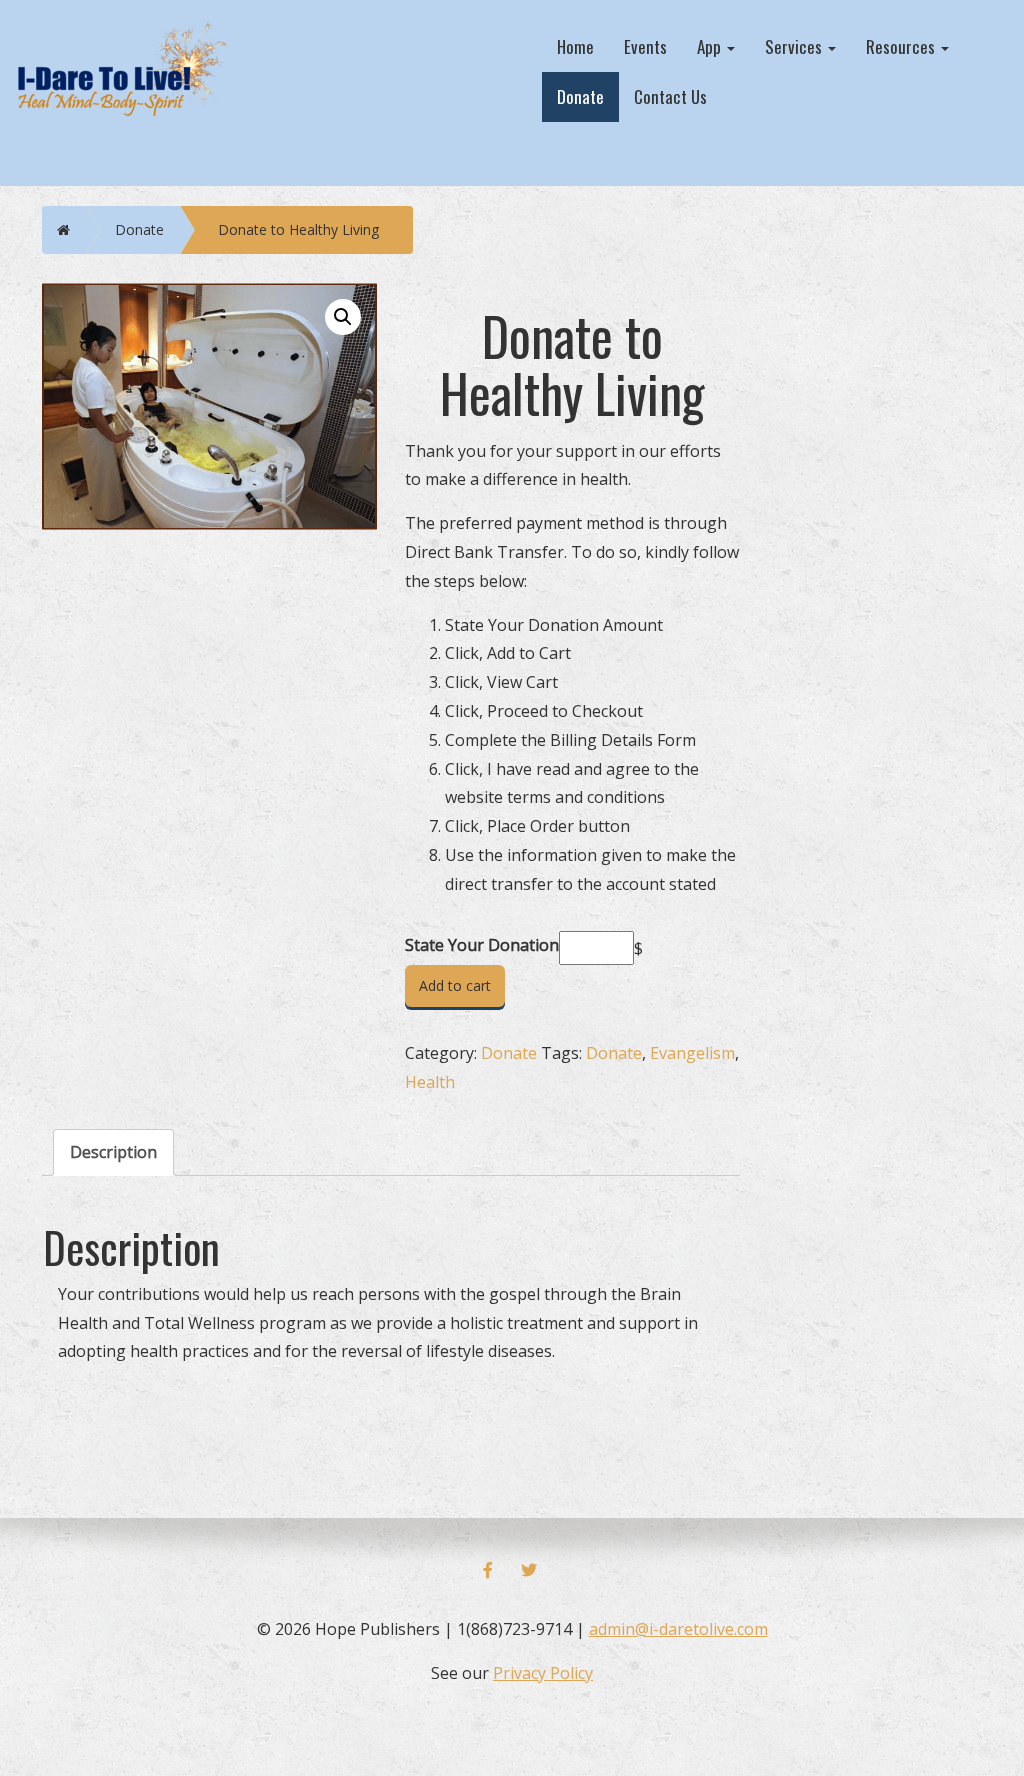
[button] (343, 317)
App (711, 46)
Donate (580, 96)
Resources (902, 46)
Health (430, 1082)
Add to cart (455, 985)
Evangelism (692, 1053)
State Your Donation (482, 945)
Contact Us (670, 96)
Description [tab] (113, 1152)
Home (575, 46)
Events (645, 46)
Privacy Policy (543, 1673)
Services (795, 46)
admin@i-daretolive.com (678, 1629)
